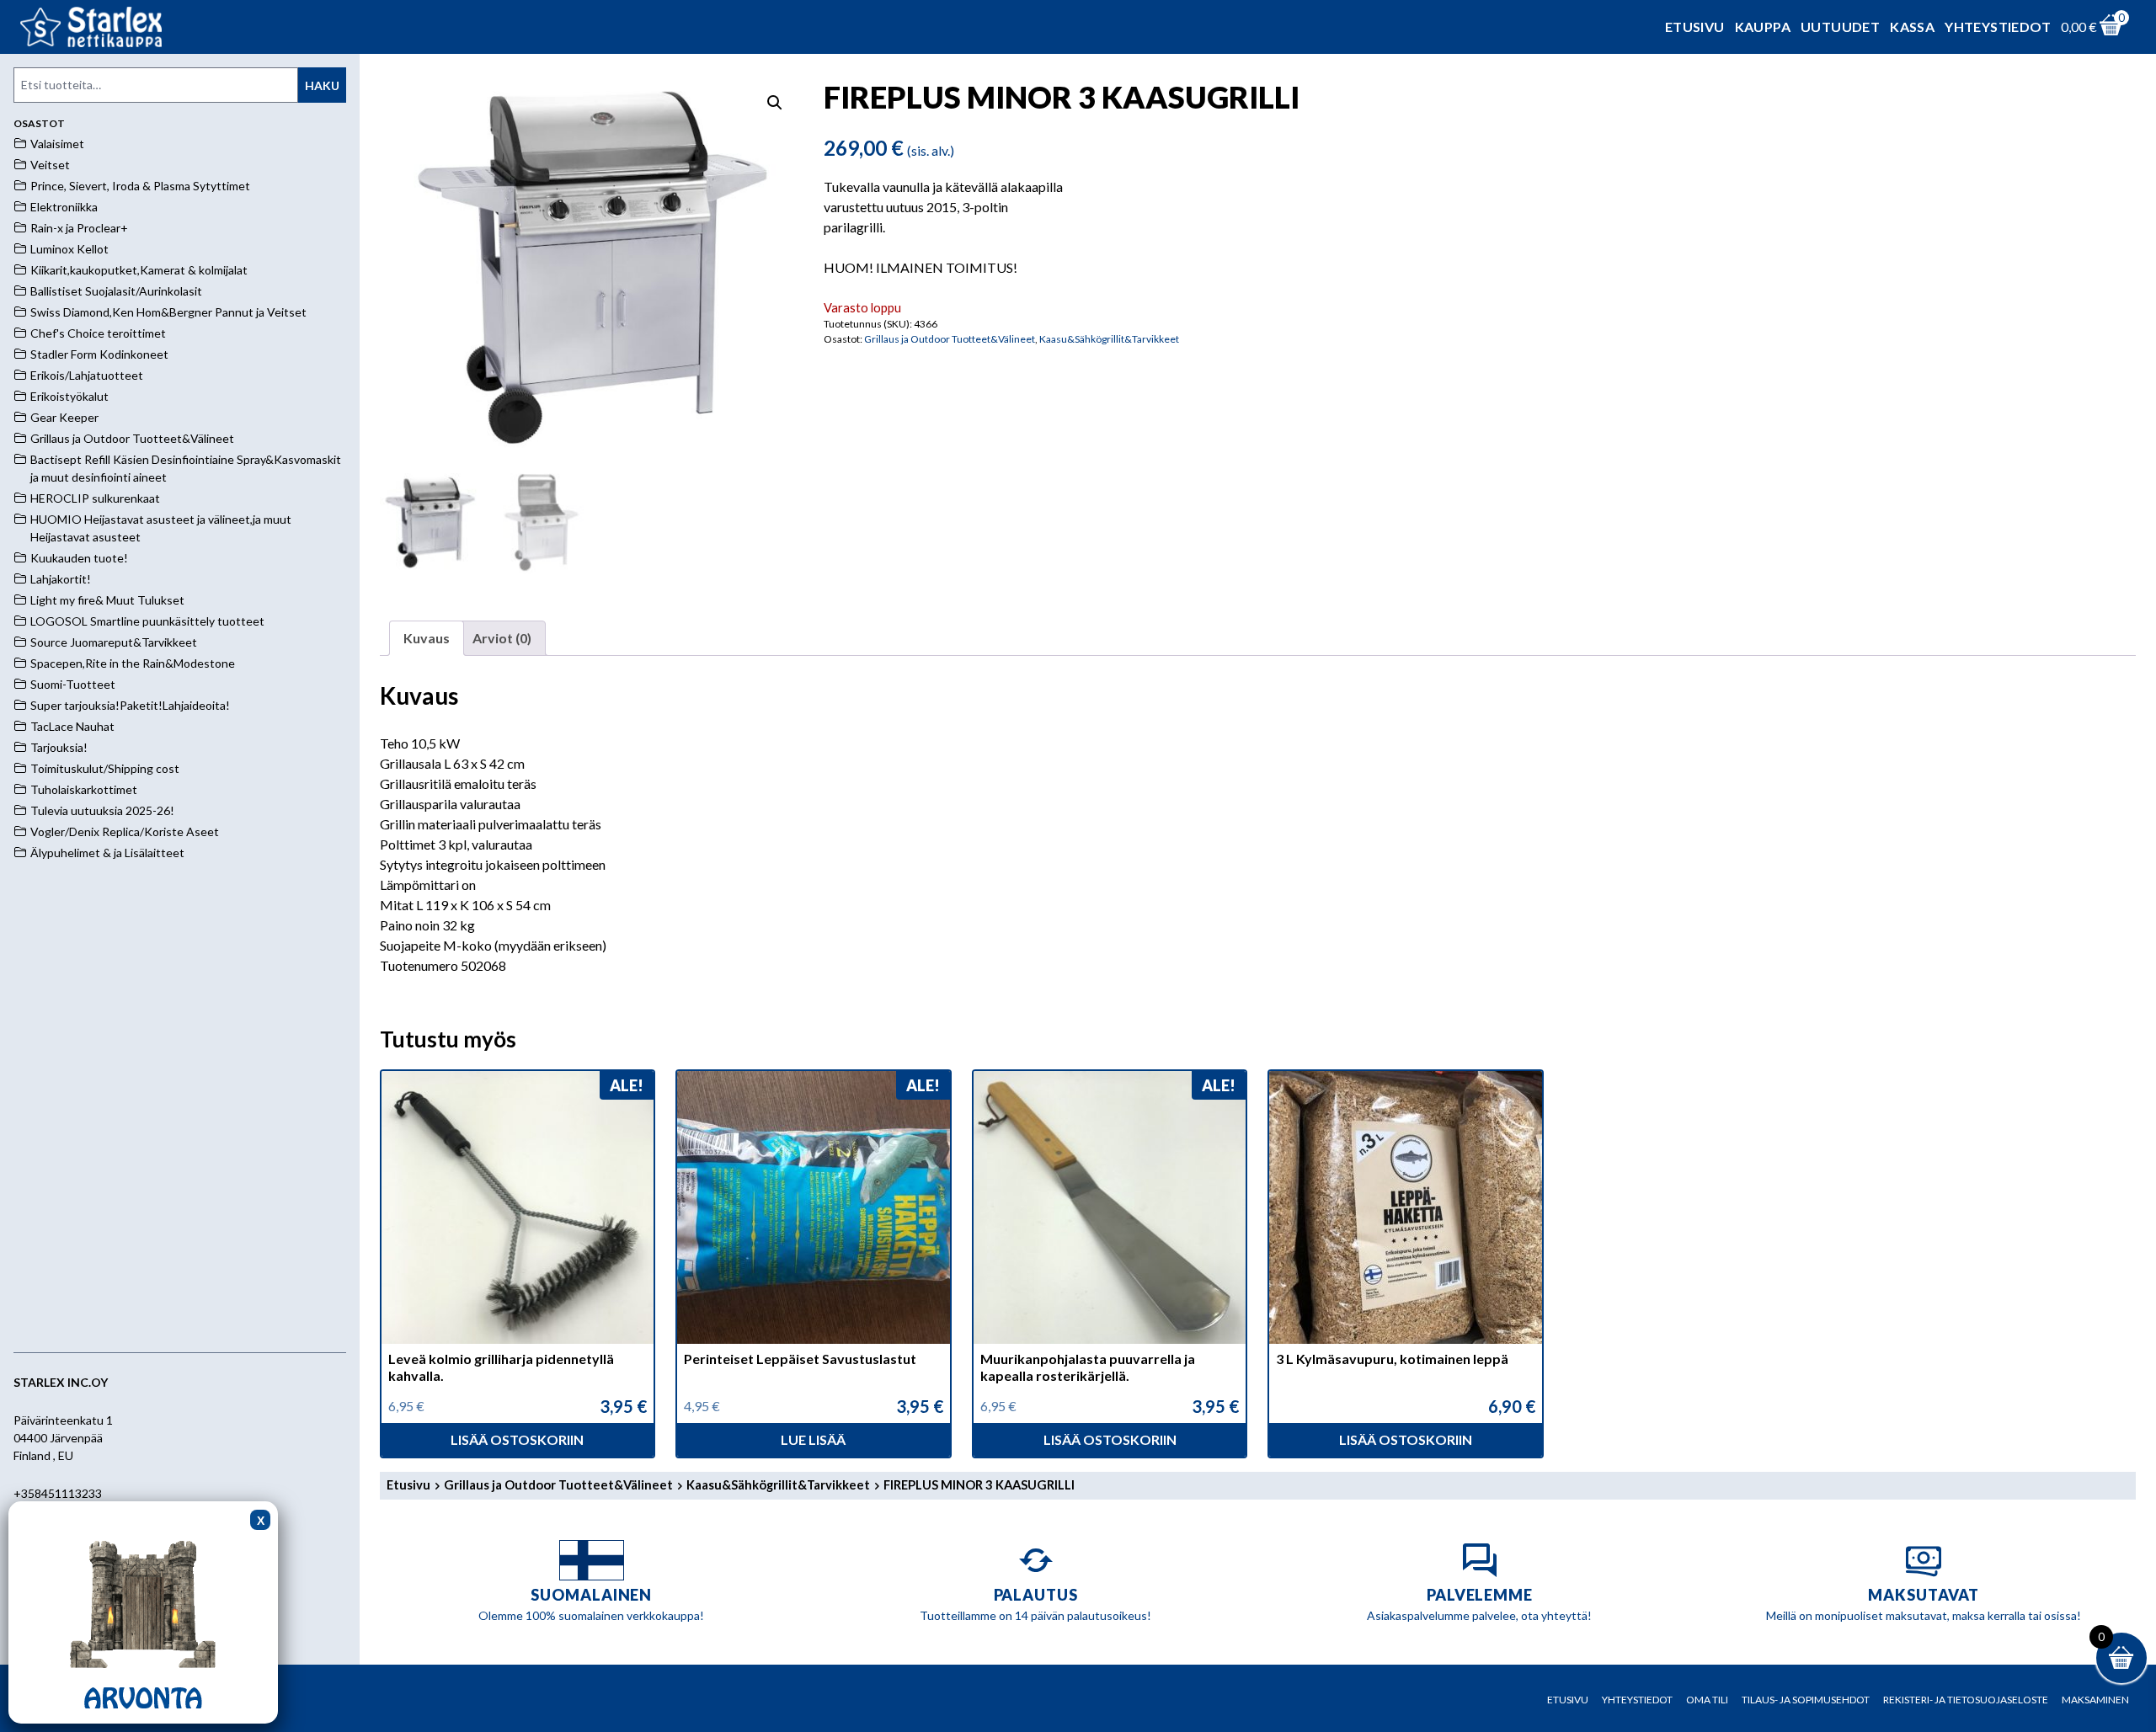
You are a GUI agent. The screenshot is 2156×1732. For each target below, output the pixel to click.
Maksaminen (2095, 1700)
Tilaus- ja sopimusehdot (1806, 1700)
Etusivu (1695, 27)
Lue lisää (813, 1439)
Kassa (1912, 27)
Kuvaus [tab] (427, 638)
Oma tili (1707, 1700)
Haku (322, 85)
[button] (775, 103)
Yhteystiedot (1998, 27)
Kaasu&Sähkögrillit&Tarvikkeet (1109, 339)
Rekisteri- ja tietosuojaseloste (1966, 1700)
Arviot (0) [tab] (502, 638)
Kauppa (1763, 27)
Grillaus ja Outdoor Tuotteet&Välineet (950, 339)
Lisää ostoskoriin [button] (517, 1439)
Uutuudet (1840, 27)
